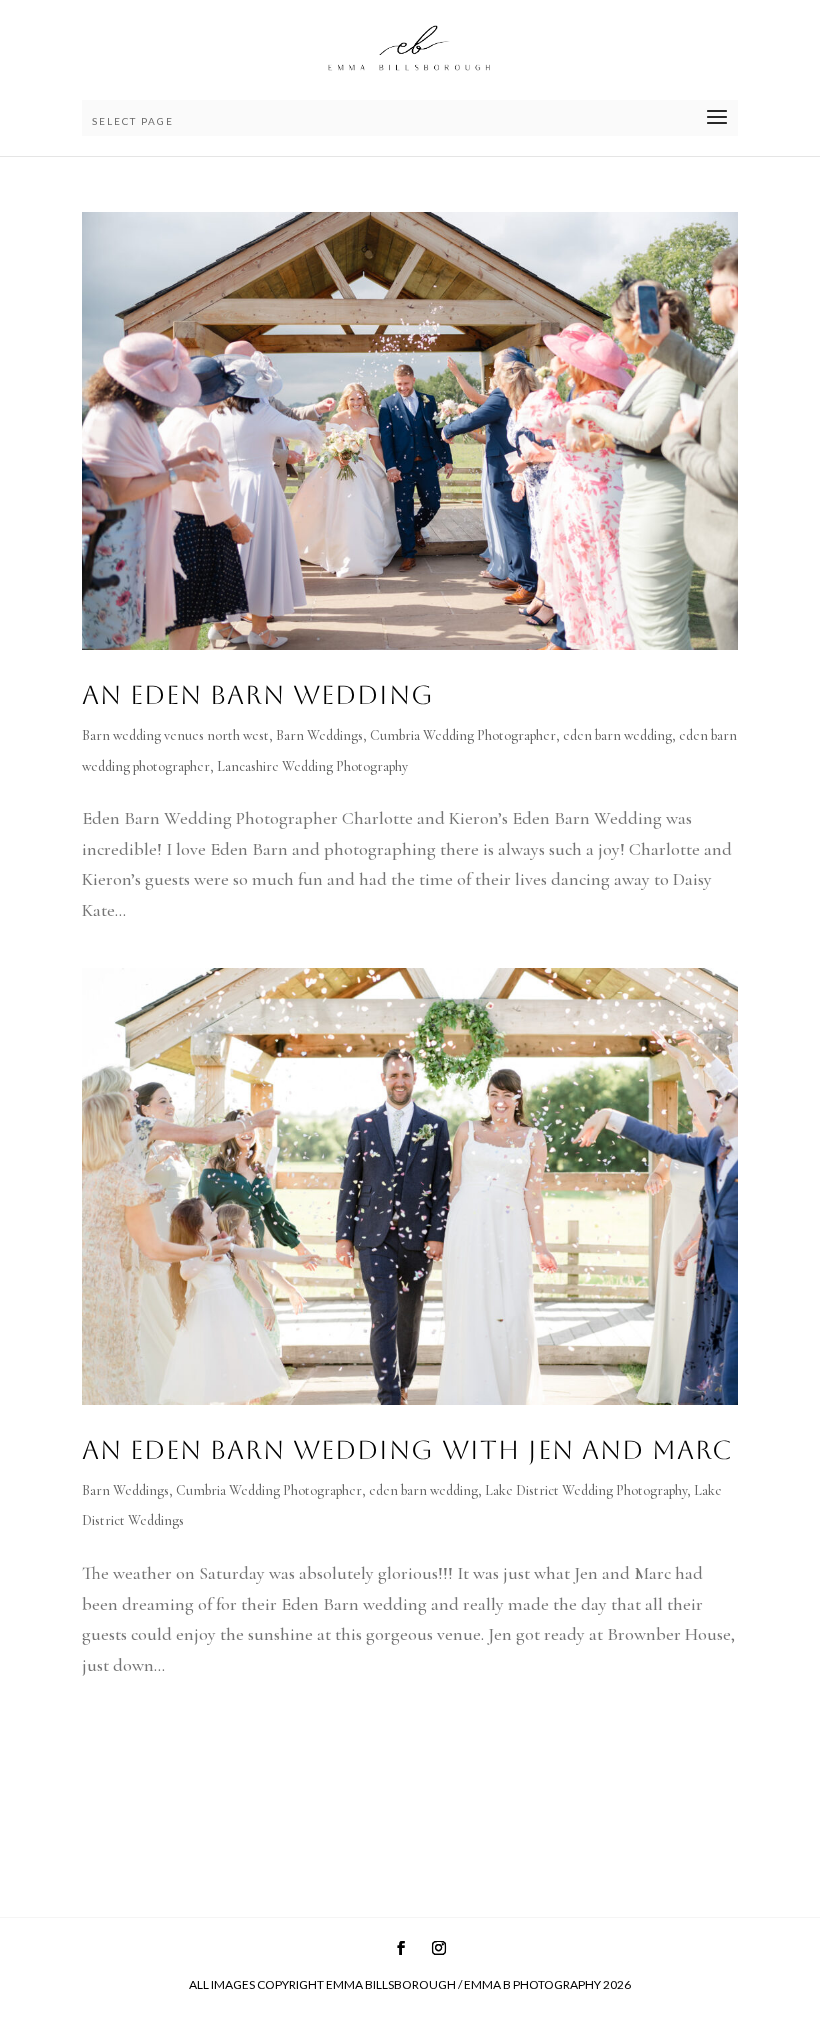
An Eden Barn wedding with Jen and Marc (407, 1450)
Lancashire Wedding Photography (312, 766)
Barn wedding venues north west (175, 735)
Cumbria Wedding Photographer (463, 735)
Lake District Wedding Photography (586, 1490)
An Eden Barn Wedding (258, 695)
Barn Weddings (319, 735)
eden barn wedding (617, 735)
